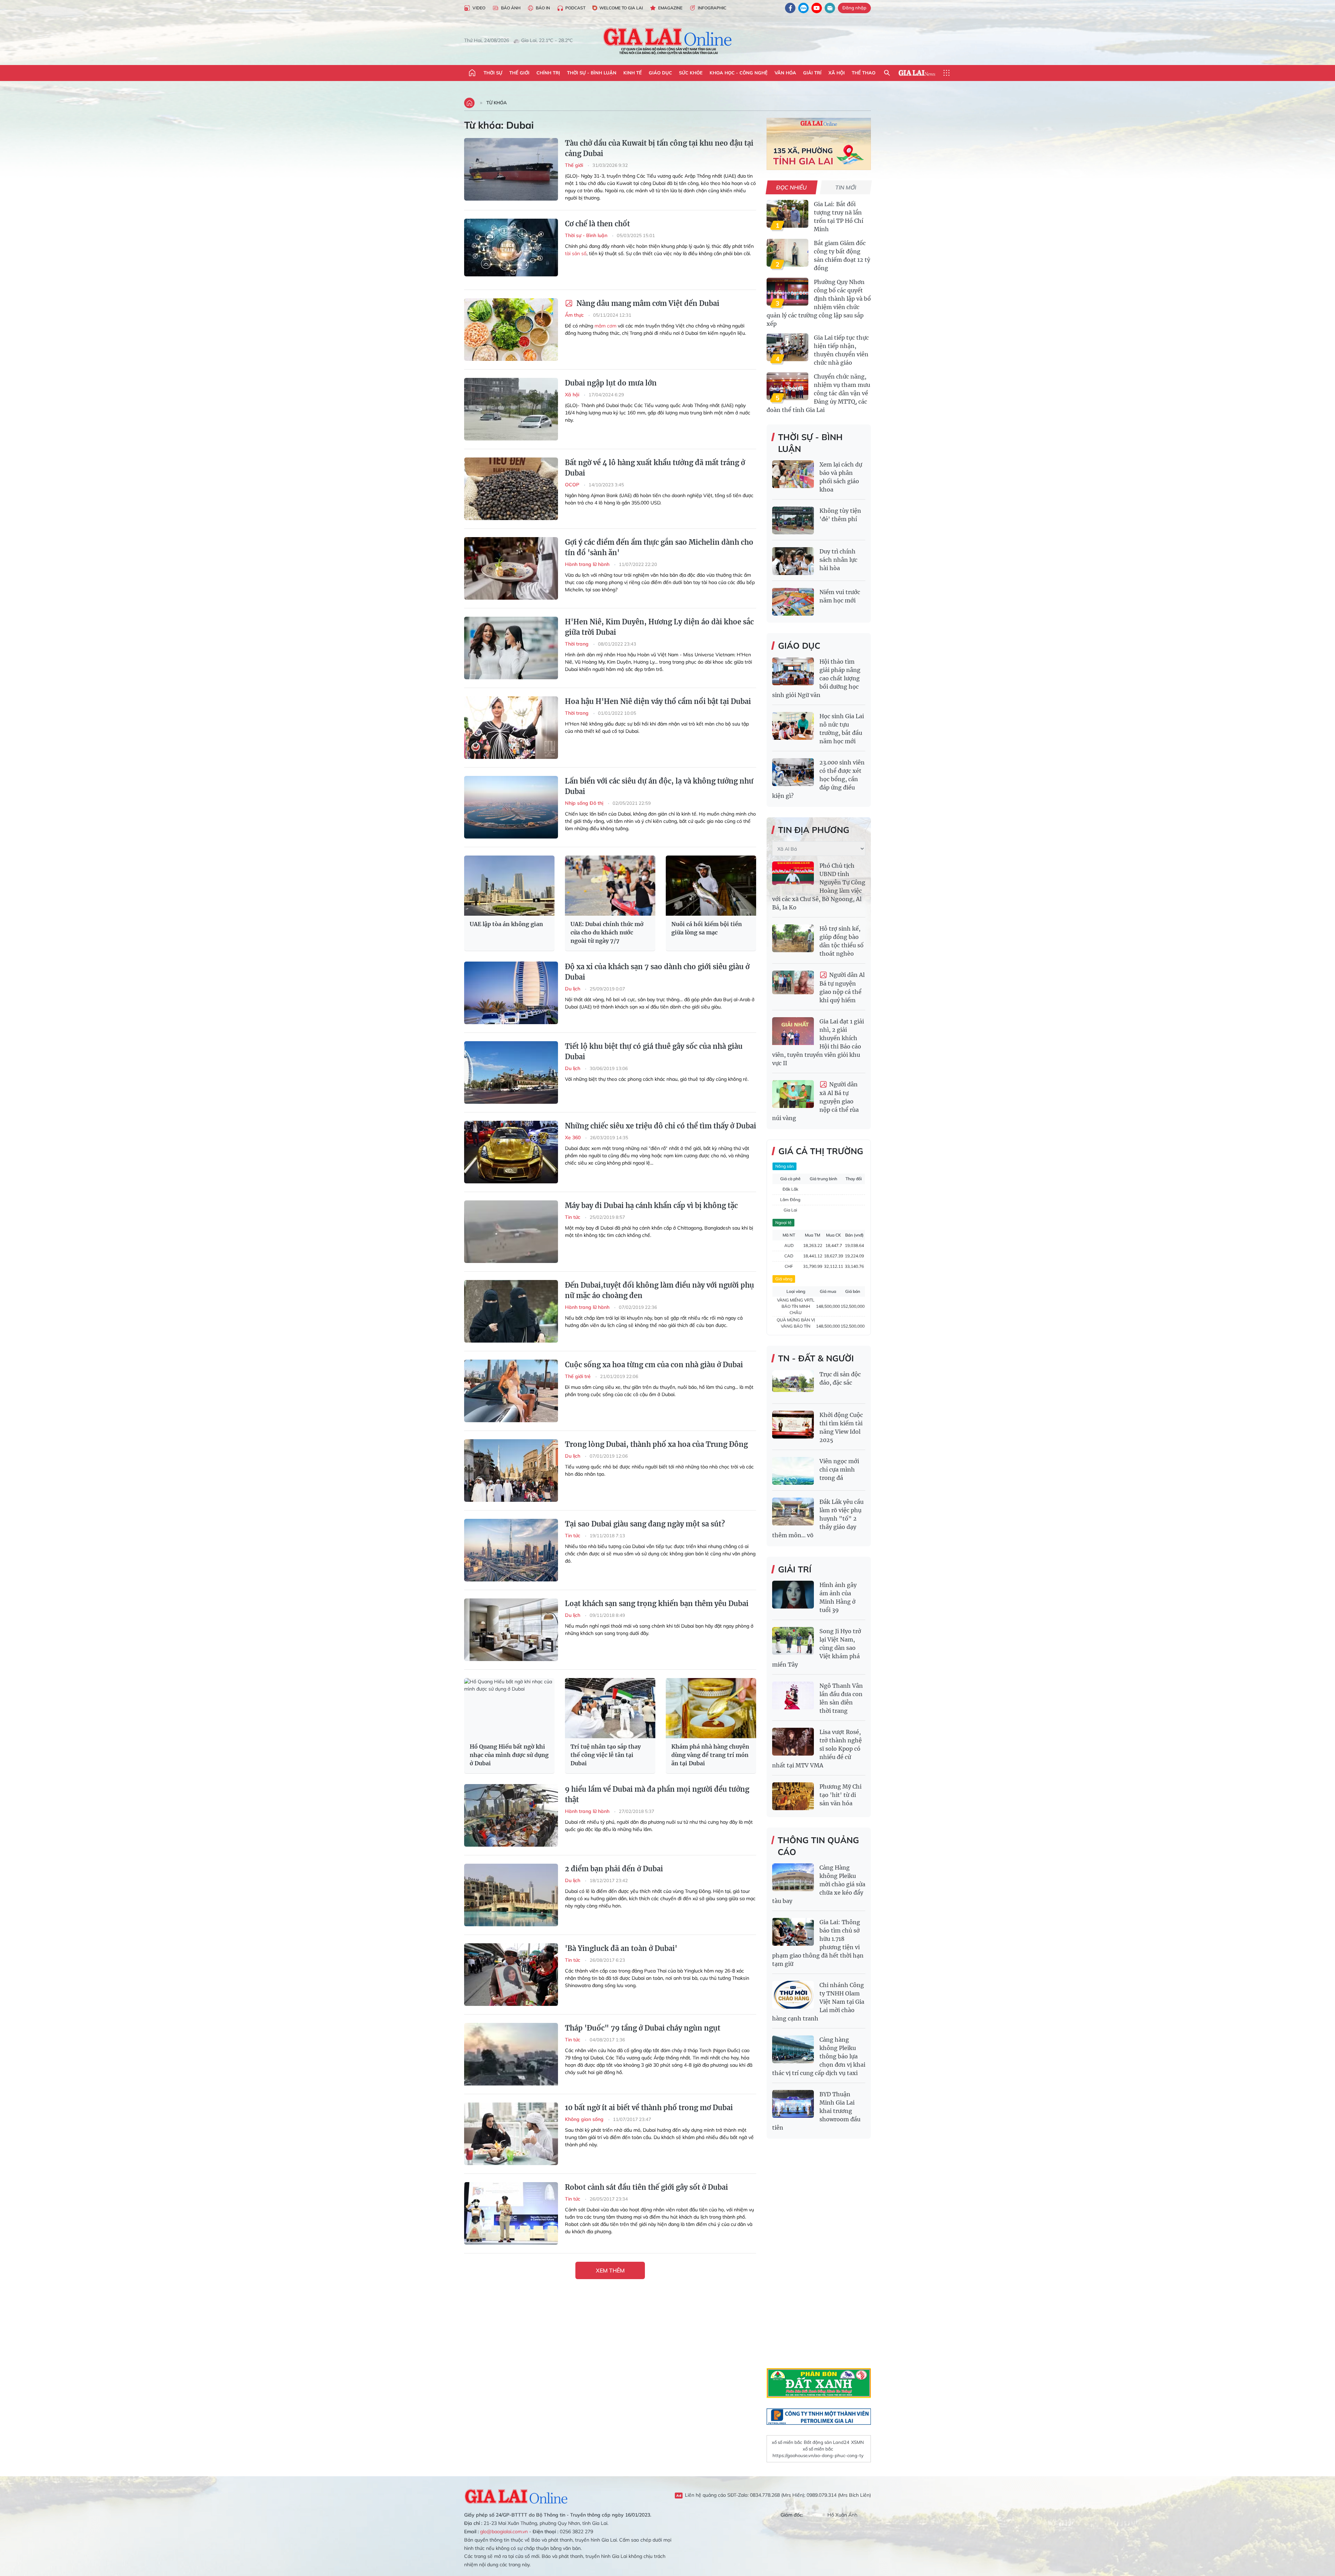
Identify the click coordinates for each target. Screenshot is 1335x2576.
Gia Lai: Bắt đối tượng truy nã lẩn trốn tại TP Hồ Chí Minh (839, 217)
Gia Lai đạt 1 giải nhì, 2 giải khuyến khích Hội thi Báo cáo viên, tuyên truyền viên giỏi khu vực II (818, 1042)
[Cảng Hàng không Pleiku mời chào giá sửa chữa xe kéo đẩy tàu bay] (793, 1877)
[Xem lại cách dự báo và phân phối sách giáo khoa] (793, 474)
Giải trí (812, 73)
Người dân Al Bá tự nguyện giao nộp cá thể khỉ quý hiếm (842, 987)
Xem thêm (610, 2270)
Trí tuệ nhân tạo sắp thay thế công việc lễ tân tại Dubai (606, 1755)
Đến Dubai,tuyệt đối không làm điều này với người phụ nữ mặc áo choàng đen (660, 1290)
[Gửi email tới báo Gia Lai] (830, 8)
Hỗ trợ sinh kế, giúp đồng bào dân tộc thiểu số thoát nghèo (842, 941)
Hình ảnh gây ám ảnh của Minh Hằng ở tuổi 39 (838, 1597)
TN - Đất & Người (816, 1358)
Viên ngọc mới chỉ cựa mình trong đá (839, 1469)
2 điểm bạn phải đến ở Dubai (614, 1869)
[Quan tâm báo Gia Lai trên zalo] (803, 8)
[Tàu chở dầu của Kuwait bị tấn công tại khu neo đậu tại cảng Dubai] (511, 169)
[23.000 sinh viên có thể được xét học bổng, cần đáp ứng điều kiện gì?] (793, 772)
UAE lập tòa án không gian (506, 924)
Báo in (543, 8)
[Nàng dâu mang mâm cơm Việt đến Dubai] (511, 330)
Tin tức (573, 1217)
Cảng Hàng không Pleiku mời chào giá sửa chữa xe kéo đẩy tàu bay (819, 1884)
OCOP (573, 485)
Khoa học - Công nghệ (739, 73)
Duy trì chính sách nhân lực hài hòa (838, 560)
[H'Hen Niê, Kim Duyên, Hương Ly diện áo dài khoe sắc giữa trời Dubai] (511, 648)
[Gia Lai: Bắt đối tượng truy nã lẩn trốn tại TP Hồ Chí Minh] (787, 214)
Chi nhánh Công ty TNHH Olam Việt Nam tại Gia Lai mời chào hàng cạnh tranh (818, 2002)
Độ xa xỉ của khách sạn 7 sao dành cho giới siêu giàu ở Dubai (657, 972)
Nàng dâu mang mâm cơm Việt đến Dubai (647, 303)
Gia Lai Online (516, 2495)
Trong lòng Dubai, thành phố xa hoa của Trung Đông (656, 1444)
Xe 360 (573, 1137)
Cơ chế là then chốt (597, 224)
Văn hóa (785, 73)
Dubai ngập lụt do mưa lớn (611, 383)
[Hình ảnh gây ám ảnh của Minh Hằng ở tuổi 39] (793, 1595)
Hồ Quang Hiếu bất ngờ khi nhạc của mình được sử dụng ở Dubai (509, 1755)
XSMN (857, 2442)
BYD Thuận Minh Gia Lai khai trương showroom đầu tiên (816, 2111)
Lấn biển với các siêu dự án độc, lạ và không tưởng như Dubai (659, 786)
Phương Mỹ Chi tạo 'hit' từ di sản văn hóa (840, 1795)
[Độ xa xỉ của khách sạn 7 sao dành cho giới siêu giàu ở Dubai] (511, 993)
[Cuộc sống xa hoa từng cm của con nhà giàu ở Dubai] (511, 1391)
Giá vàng (784, 1279)
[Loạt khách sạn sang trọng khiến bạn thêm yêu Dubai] (511, 1630)
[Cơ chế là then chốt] (511, 250)
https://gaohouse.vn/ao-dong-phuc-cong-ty (818, 2455)
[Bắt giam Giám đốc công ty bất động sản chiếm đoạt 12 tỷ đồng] (787, 253)
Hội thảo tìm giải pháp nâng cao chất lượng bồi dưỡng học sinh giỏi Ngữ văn (816, 678)
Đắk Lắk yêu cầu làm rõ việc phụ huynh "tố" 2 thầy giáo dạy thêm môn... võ (818, 1518)
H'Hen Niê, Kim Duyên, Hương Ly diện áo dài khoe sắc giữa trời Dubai (659, 627)
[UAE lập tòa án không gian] (509, 886)
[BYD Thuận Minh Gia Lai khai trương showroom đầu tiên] (793, 2104)
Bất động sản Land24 (827, 2442)
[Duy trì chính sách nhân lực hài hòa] (793, 561)
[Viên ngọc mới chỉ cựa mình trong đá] (793, 1471)
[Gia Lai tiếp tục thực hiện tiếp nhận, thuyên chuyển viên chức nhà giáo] (787, 347)
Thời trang (577, 644)
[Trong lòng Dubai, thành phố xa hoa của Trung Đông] (511, 1471)
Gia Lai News (917, 73)
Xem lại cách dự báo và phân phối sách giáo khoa (841, 477)
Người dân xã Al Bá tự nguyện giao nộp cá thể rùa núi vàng (815, 1101)
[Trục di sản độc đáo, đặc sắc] (793, 1384)
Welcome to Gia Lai (621, 8)
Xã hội (837, 73)
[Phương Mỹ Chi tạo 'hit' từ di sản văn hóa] (793, 1796)
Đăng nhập (854, 8)
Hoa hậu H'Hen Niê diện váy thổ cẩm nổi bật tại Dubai (658, 701)
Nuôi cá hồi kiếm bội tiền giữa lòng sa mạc (707, 928)
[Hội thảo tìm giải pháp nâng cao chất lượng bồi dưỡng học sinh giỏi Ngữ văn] (793, 671)
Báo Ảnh (511, 8)
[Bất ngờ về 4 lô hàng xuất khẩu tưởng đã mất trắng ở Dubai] (511, 489)
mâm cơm (605, 326)
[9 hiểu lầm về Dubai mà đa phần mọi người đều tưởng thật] (511, 1815)
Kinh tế (633, 73)
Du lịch (573, 989)
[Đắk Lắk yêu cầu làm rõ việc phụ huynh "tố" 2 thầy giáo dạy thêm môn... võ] (793, 1512)
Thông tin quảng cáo (818, 1846)
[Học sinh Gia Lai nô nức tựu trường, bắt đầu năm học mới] (793, 726)
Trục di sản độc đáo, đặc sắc (840, 1378)
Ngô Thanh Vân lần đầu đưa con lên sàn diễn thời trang (841, 1698)
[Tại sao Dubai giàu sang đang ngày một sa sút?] (511, 1550)
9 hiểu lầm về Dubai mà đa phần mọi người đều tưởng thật (657, 1794)
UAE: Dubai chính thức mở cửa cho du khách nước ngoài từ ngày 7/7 (607, 932)
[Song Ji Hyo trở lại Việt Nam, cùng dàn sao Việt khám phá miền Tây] (793, 1641)
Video (479, 8)
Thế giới (519, 73)
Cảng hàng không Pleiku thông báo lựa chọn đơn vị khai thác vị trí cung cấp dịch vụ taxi (819, 2056)
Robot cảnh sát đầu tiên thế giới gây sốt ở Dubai (646, 2187)
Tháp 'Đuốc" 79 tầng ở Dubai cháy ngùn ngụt (643, 2028)
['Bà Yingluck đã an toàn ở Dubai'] (511, 1975)
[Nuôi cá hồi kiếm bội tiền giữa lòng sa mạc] (711, 886)
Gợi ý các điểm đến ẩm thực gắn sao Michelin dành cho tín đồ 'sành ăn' (659, 547)
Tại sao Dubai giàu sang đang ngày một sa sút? (645, 1524)
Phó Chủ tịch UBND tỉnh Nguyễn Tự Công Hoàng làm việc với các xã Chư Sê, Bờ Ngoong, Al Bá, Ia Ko (819, 886)
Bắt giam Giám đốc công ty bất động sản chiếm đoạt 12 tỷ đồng (842, 256)
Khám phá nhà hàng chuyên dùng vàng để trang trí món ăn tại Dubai (710, 1755)
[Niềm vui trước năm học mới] (793, 602)
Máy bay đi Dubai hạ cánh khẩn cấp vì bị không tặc (651, 1205)
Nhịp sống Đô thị (585, 803)
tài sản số (576, 253)
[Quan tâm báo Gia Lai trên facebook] (790, 8)
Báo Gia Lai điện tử (668, 41)
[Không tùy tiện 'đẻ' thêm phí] (793, 520)
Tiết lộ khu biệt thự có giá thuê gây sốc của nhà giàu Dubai (654, 1051)
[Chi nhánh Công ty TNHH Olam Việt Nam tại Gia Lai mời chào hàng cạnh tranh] (793, 1995)
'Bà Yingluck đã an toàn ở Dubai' (621, 1948)
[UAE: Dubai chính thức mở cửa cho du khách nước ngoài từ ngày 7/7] (610, 886)
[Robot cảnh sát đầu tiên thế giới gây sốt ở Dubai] (511, 2213)
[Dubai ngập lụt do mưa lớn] (511, 409)
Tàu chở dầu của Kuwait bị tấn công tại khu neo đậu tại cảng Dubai (659, 148)
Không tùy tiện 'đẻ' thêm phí (840, 515)
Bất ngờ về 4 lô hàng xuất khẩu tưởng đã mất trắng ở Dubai (655, 468)
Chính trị (548, 73)
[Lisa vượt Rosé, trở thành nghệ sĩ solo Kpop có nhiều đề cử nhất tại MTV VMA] (793, 1742)
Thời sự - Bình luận (592, 73)
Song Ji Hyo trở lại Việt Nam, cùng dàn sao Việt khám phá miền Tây (817, 1648)
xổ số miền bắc (787, 2442)
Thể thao (864, 73)
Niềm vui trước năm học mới (840, 596)
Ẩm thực (575, 315)
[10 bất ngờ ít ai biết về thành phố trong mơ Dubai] (511, 2134)
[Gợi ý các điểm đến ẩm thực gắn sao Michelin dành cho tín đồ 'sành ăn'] (511, 568)
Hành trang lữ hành (588, 564)
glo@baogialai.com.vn (504, 2532)
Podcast (575, 8)
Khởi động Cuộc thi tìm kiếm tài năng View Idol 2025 (841, 1427)
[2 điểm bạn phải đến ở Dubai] (511, 1895)
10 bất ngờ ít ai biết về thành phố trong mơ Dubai (649, 2108)
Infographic (712, 8)
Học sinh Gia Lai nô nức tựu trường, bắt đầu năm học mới (842, 729)
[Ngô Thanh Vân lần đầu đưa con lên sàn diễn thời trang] (793, 1695)
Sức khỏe (691, 73)
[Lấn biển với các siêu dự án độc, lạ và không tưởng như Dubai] (511, 807)
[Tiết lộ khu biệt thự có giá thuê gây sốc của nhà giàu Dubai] (511, 1072)
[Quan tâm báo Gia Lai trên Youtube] (817, 8)
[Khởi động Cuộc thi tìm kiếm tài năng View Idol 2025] (793, 1425)
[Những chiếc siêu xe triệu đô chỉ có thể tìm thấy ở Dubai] (511, 1152)
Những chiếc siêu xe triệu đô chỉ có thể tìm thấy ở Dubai (661, 1126)
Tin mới (846, 187)
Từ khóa (497, 103)
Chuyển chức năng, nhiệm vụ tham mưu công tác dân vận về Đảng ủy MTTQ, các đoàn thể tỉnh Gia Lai (818, 393)
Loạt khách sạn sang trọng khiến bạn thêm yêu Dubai (657, 1603)
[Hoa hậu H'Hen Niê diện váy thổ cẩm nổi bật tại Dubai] (511, 728)
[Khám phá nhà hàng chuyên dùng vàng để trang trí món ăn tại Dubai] (711, 1708)
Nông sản (784, 1166)
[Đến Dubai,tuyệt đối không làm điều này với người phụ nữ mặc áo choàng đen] (511, 1311)
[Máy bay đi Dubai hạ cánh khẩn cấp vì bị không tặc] (511, 1232)
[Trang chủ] (472, 73)
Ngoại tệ (783, 1222)
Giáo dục (660, 73)
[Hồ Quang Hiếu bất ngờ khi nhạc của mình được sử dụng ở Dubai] (509, 1708)
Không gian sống (585, 2119)
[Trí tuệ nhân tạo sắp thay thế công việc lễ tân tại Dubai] (610, 1708)
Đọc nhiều (792, 187)
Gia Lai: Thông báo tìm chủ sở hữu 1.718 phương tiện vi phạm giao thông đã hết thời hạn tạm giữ (818, 1943)
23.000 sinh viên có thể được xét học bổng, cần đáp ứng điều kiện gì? (818, 779)
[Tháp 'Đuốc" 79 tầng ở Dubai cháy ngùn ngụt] (511, 2054)
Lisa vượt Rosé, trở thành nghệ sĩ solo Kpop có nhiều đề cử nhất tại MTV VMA (817, 1749)
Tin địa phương (814, 830)
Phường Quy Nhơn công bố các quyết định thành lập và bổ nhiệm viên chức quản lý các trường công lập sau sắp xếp (819, 303)
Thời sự (493, 73)
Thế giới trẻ (578, 1376)
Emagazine (670, 8)
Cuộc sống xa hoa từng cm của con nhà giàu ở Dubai (654, 1365)
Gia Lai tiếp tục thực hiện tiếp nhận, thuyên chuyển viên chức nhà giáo (841, 350)
